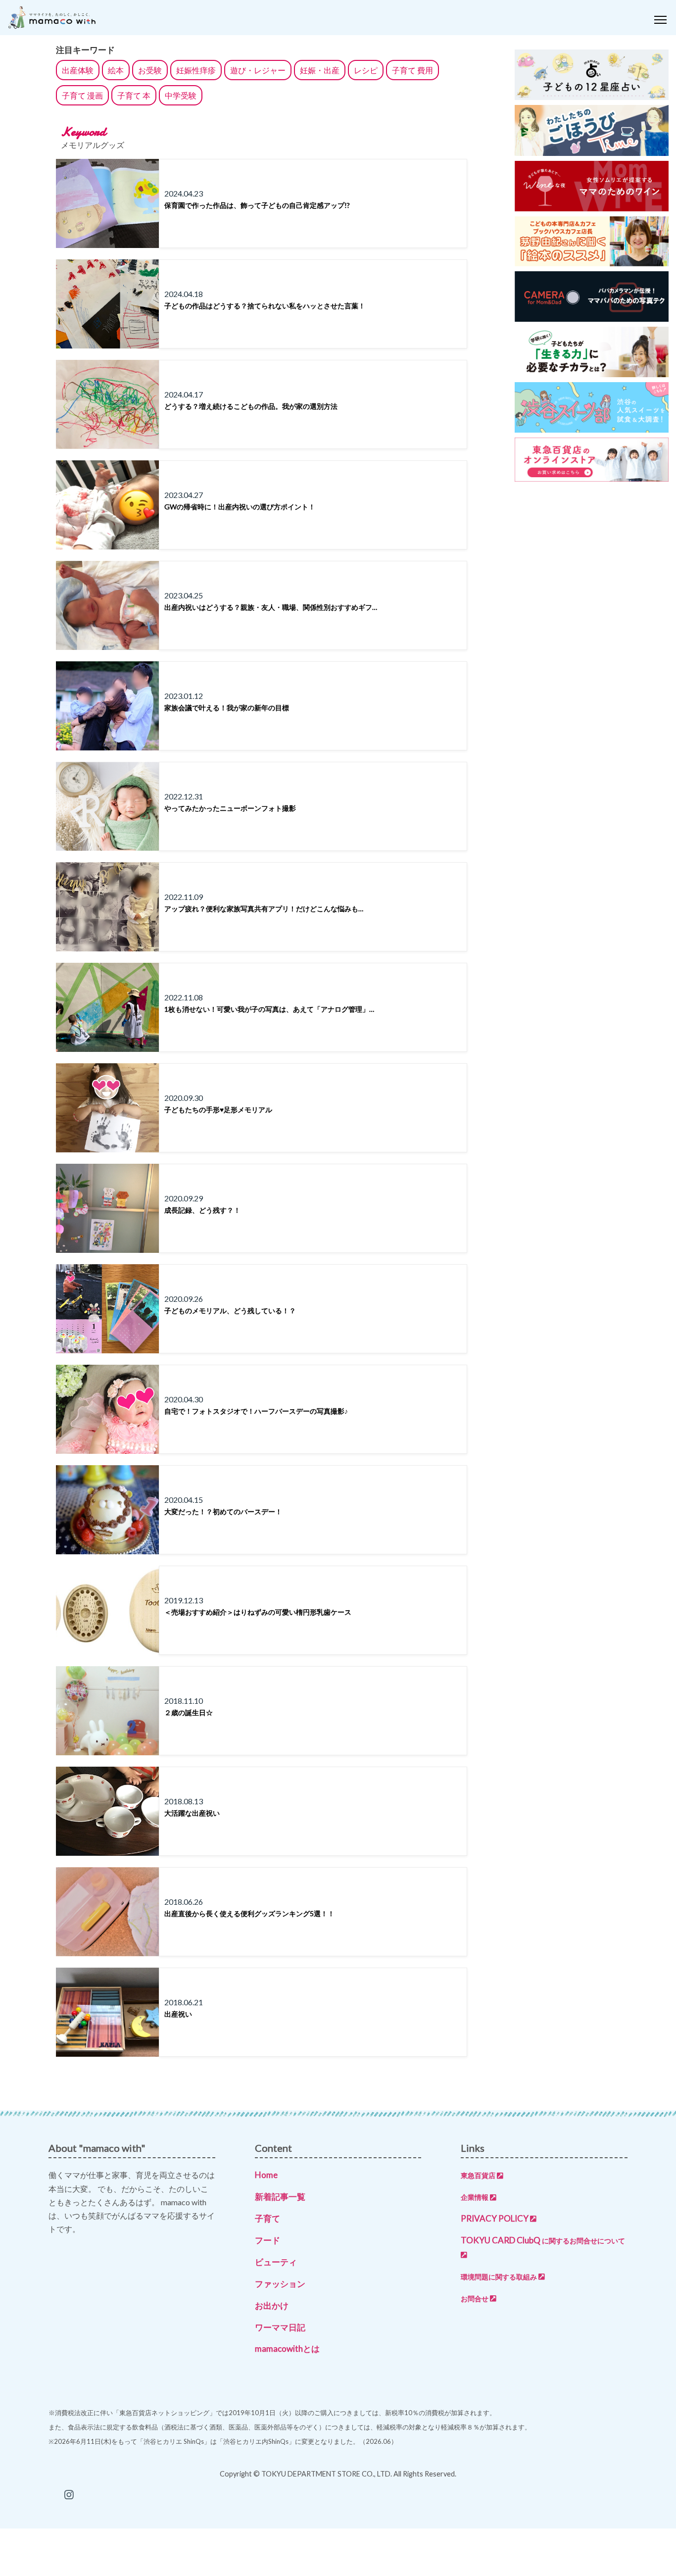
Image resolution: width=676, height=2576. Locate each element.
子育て (267, 2218)
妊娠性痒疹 (196, 70)
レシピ (366, 70)
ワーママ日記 (280, 2327)
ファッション (280, 2284)
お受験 (150, 70)
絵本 (116, 70)
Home (266, 2175)
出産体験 (78, 70)
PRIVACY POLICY (495, 2218)
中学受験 (181, 95)
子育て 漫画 (82, 95)
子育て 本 (134, 95)
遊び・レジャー (258, 70)
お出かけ (272, 2305)
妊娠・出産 (320, 70)
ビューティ (276, 2262)
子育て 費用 (412, 70)
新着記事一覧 (280, 2197)
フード (267, 2240)
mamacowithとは (287, 2349)
